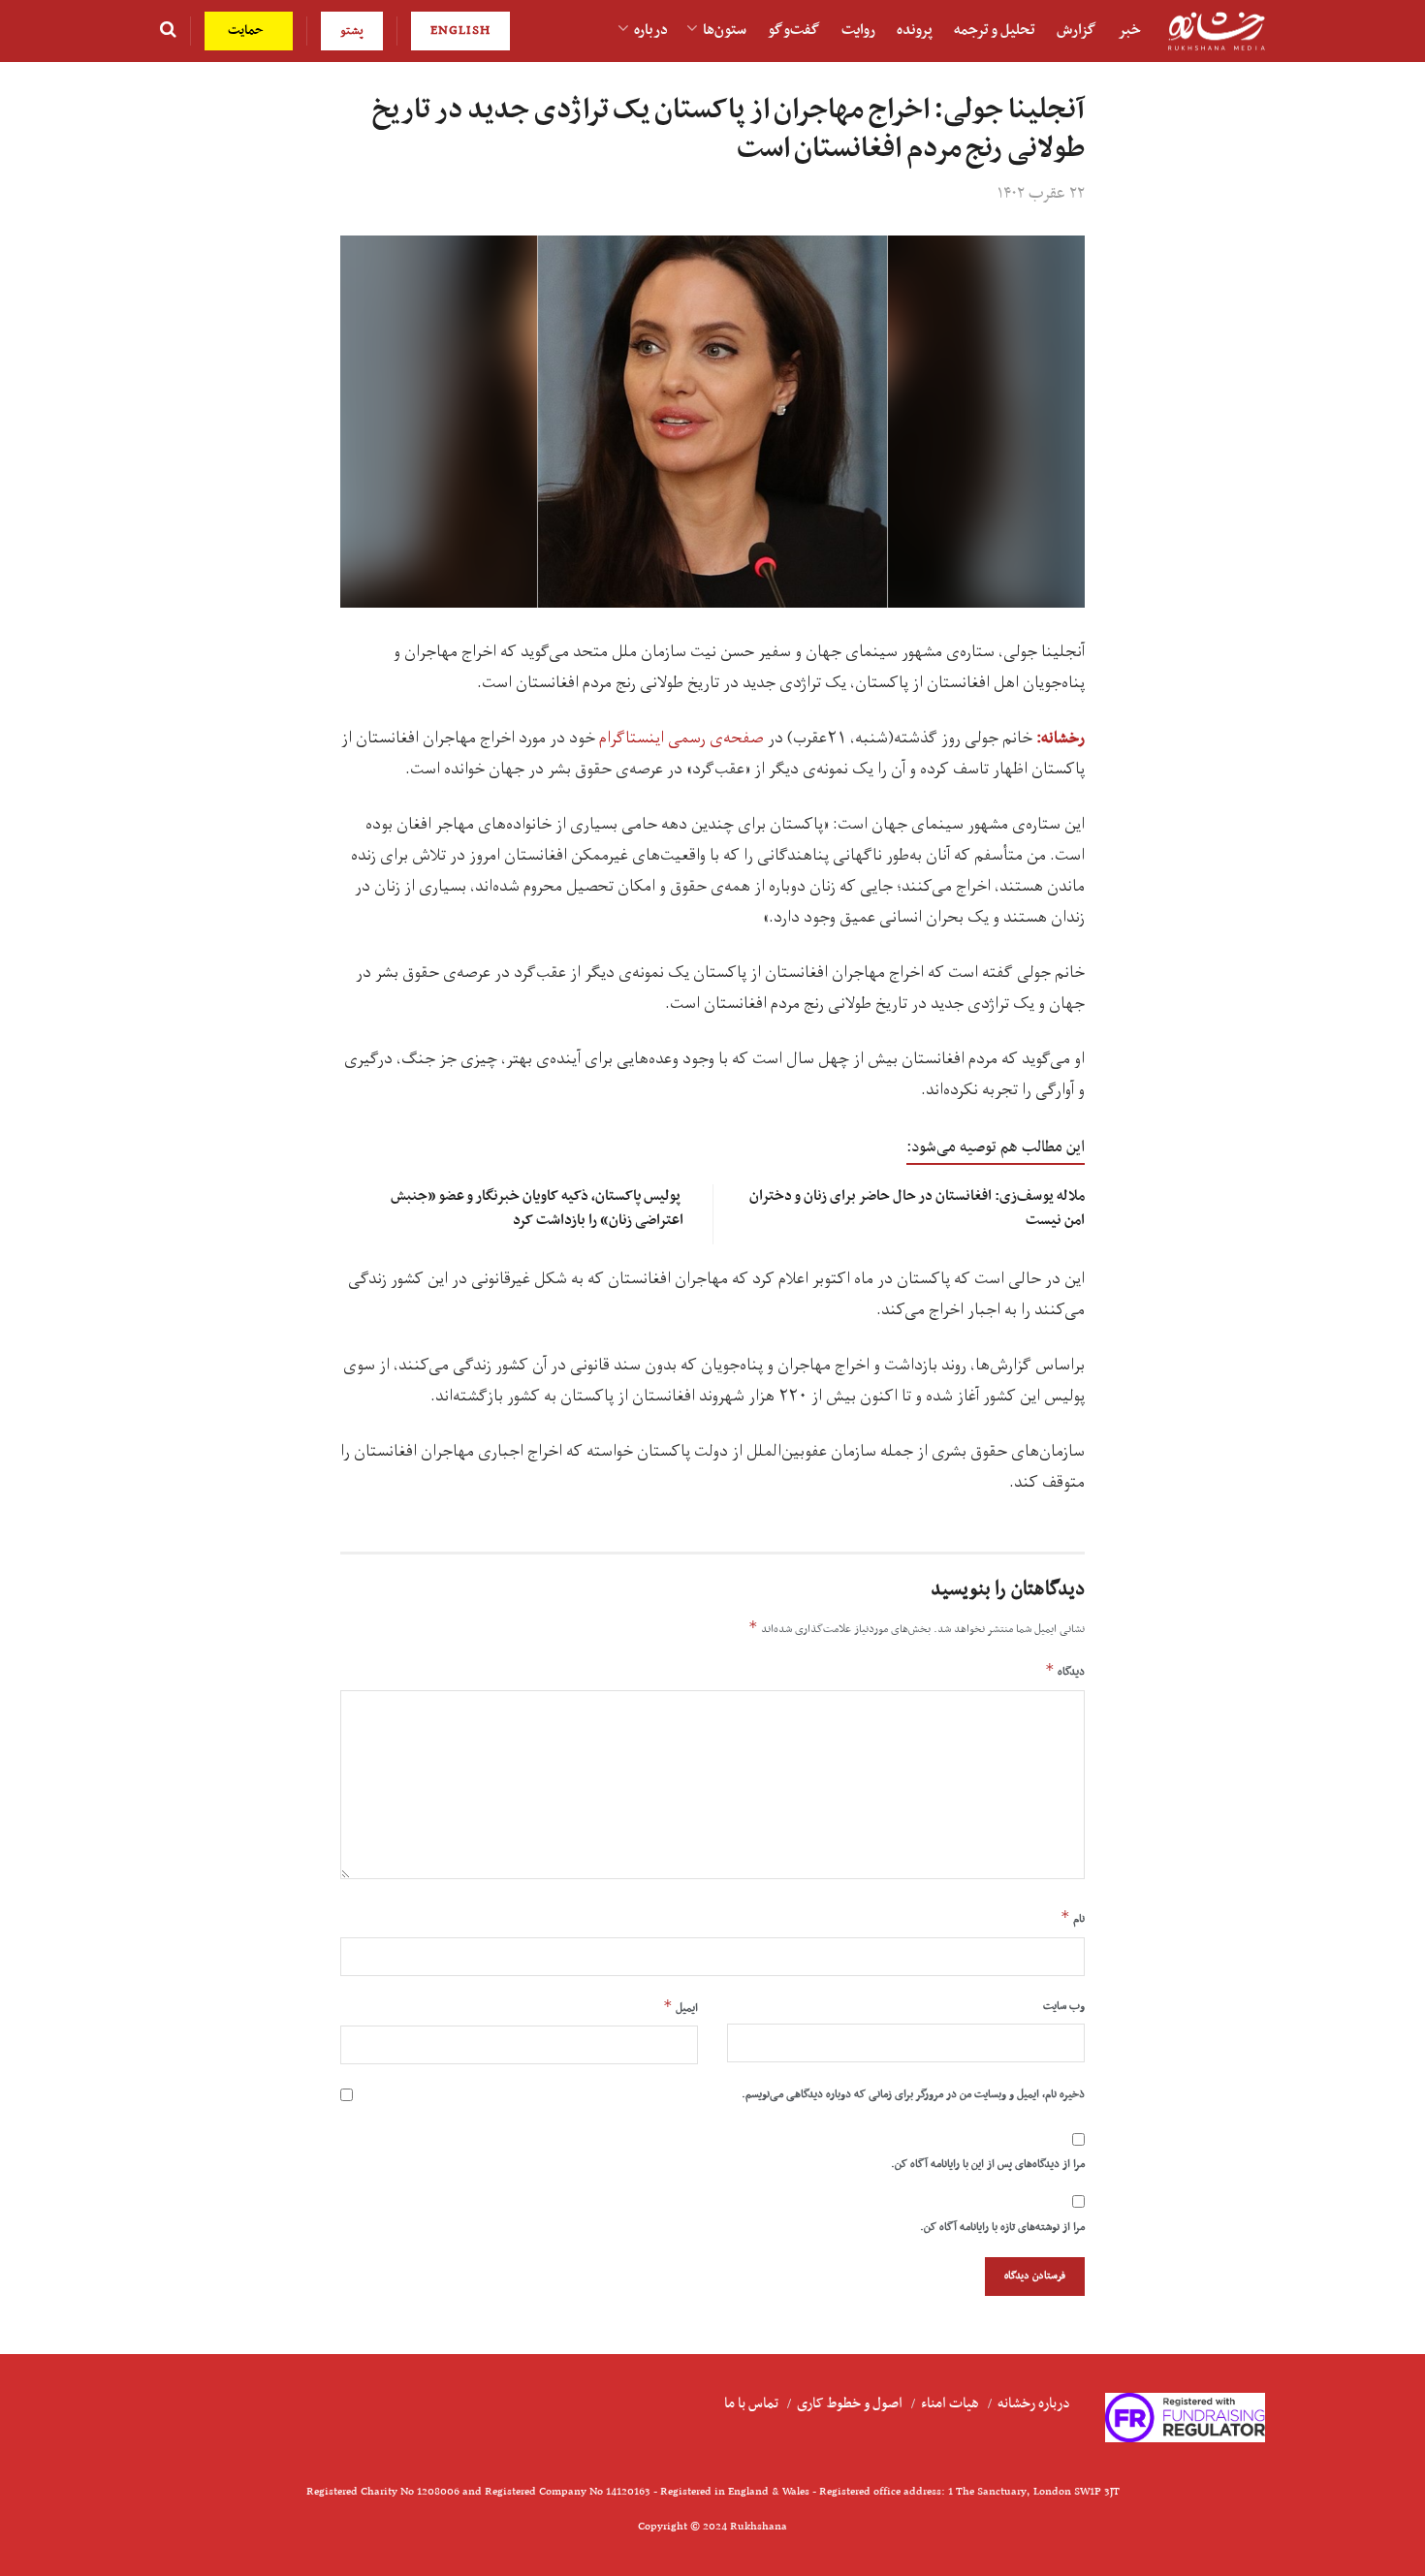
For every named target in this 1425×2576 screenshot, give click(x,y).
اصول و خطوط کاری (850, 2403)
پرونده (915, 30)
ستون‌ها (725, 30)
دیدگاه (1065, 1671)
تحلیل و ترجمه (995, 30)
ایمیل (681, 2007)
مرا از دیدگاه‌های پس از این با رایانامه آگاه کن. (988, 2164)
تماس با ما (751, 2403)
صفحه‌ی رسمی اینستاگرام (681, 738)
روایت (858, 30)
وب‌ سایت (1064, 2006)
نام (1073, 1918)
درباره (651, 30)
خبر (1129, 30)
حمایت (248, 31)
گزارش (1077, 30)
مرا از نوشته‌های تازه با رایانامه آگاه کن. (1002, 2227)
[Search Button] (168, 31)
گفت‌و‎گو (794, 30)
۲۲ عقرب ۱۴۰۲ (1041, 194)
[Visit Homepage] (1217, 31)
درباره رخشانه (1034, 2403)
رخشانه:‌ (1061, 738)
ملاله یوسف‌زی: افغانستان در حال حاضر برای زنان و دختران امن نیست (917, 1208)
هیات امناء (950, 2403)
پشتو (352, 31)
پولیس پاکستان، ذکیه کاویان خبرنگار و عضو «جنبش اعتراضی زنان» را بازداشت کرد (537, 1208)
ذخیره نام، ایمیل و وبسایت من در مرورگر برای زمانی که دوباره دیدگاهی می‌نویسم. (913, 2094)
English (460, 31)
